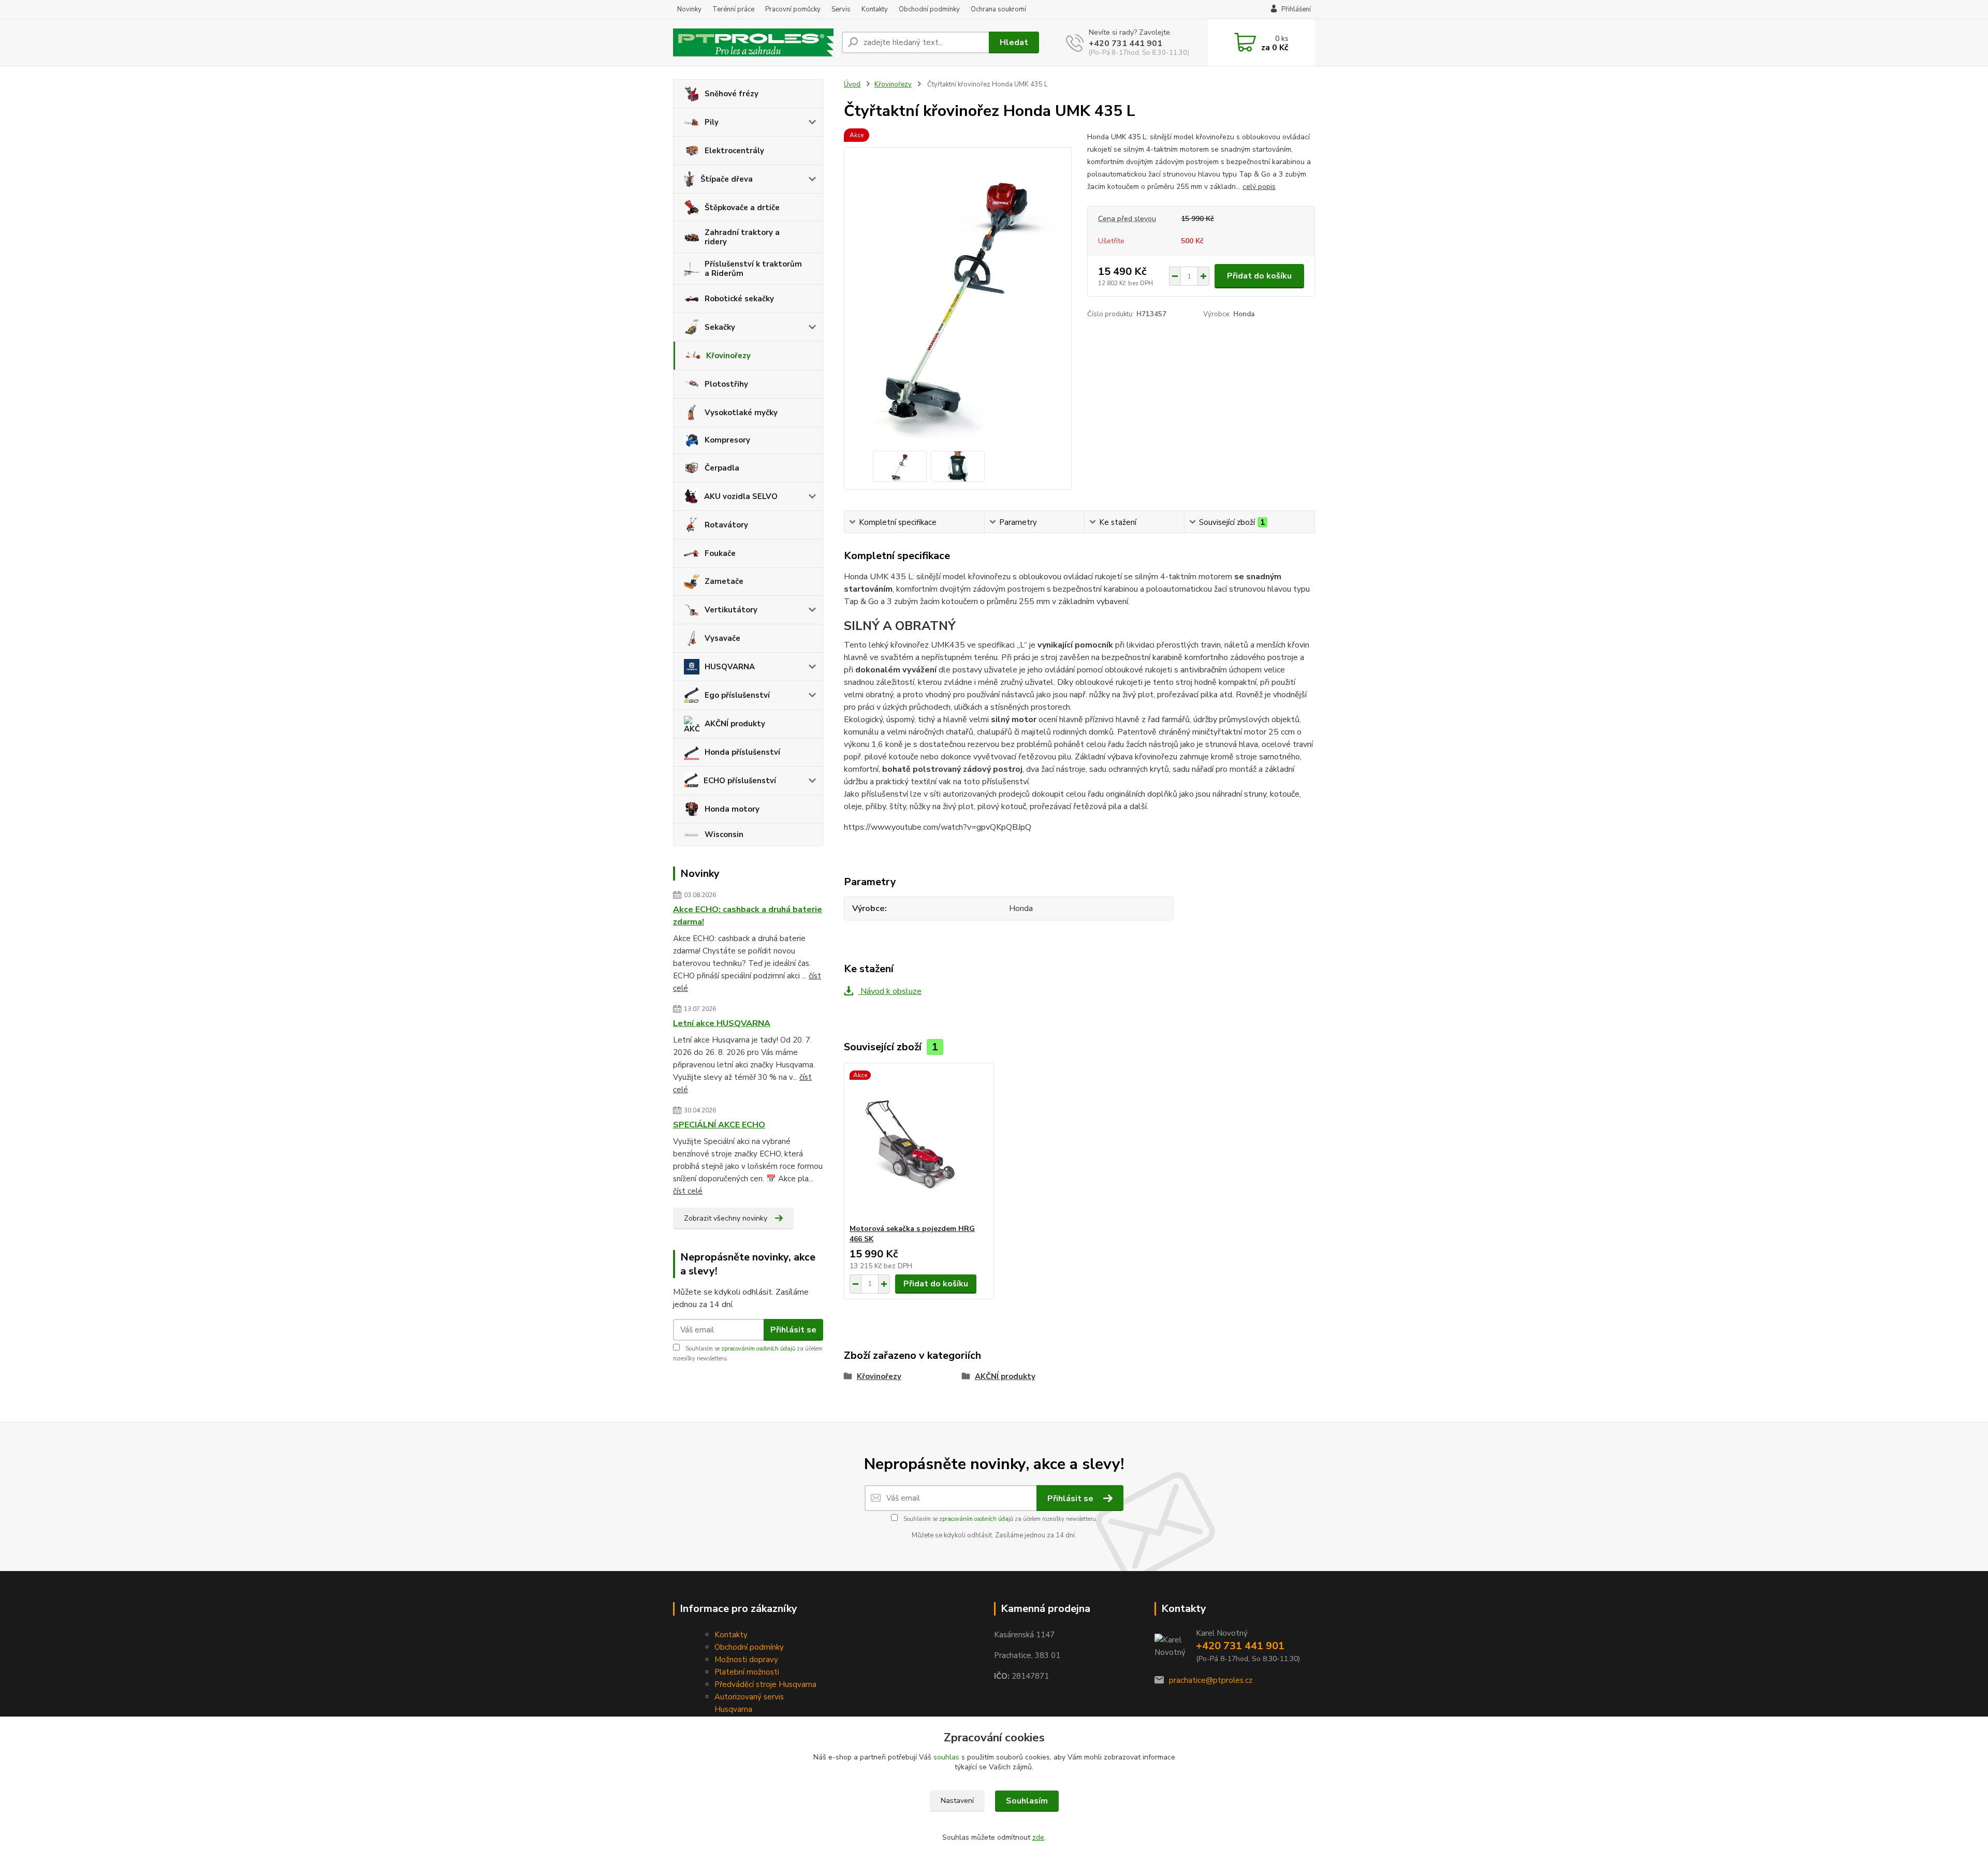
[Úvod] (753, 43)
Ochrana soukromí (998, 9)
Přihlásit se (793, 1330)
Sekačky (720, 327)
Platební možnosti (747, 1672)
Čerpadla (722, 468)
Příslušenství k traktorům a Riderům (753, 269)
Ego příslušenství (737, 695)
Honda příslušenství (742, 752)
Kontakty (875, 9)
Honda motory (732, 809)
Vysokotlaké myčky (741, 413)
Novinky (689, 9)
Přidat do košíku (1259, 276)
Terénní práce (733, 9)
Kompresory (727, 440)
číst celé (688, 1191)
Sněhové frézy (732, 94)
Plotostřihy (726, 384)
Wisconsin (724, 834)
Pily (712, 122)
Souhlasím (1027, 1801)
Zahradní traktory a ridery (742, 237)
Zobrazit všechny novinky (726, 1218)
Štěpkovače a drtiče (742, 208)
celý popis (1259, 187)
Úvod (852, 84)
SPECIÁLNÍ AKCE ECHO (719, 1125)
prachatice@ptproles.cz (1211, 1680)
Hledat (1014, 42)
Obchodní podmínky (929, 9)
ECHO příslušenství (740, 781)
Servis (841, 9)
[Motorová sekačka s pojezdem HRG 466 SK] (919, 1143)
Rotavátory (726, 525)
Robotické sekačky (739, 299)
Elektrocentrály (734, 151)
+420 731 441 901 (1125, 43)
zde (1038, 1837)
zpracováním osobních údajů (758, 1349)
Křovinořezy (728, 356)
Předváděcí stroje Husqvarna (765, 1684)
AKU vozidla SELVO (741, 496)
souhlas (946, 1757)
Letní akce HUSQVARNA (722, 1023)
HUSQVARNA (730, 667)
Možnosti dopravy (746, 1660)
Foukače (720, 553)
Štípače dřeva (727, 179)
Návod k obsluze (890, 991)
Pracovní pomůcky (793, 9)
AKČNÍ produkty (735, 724)
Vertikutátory (731, 610)
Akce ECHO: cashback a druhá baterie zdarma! (748, 916)
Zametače (724, 581)
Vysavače (722, 638)
